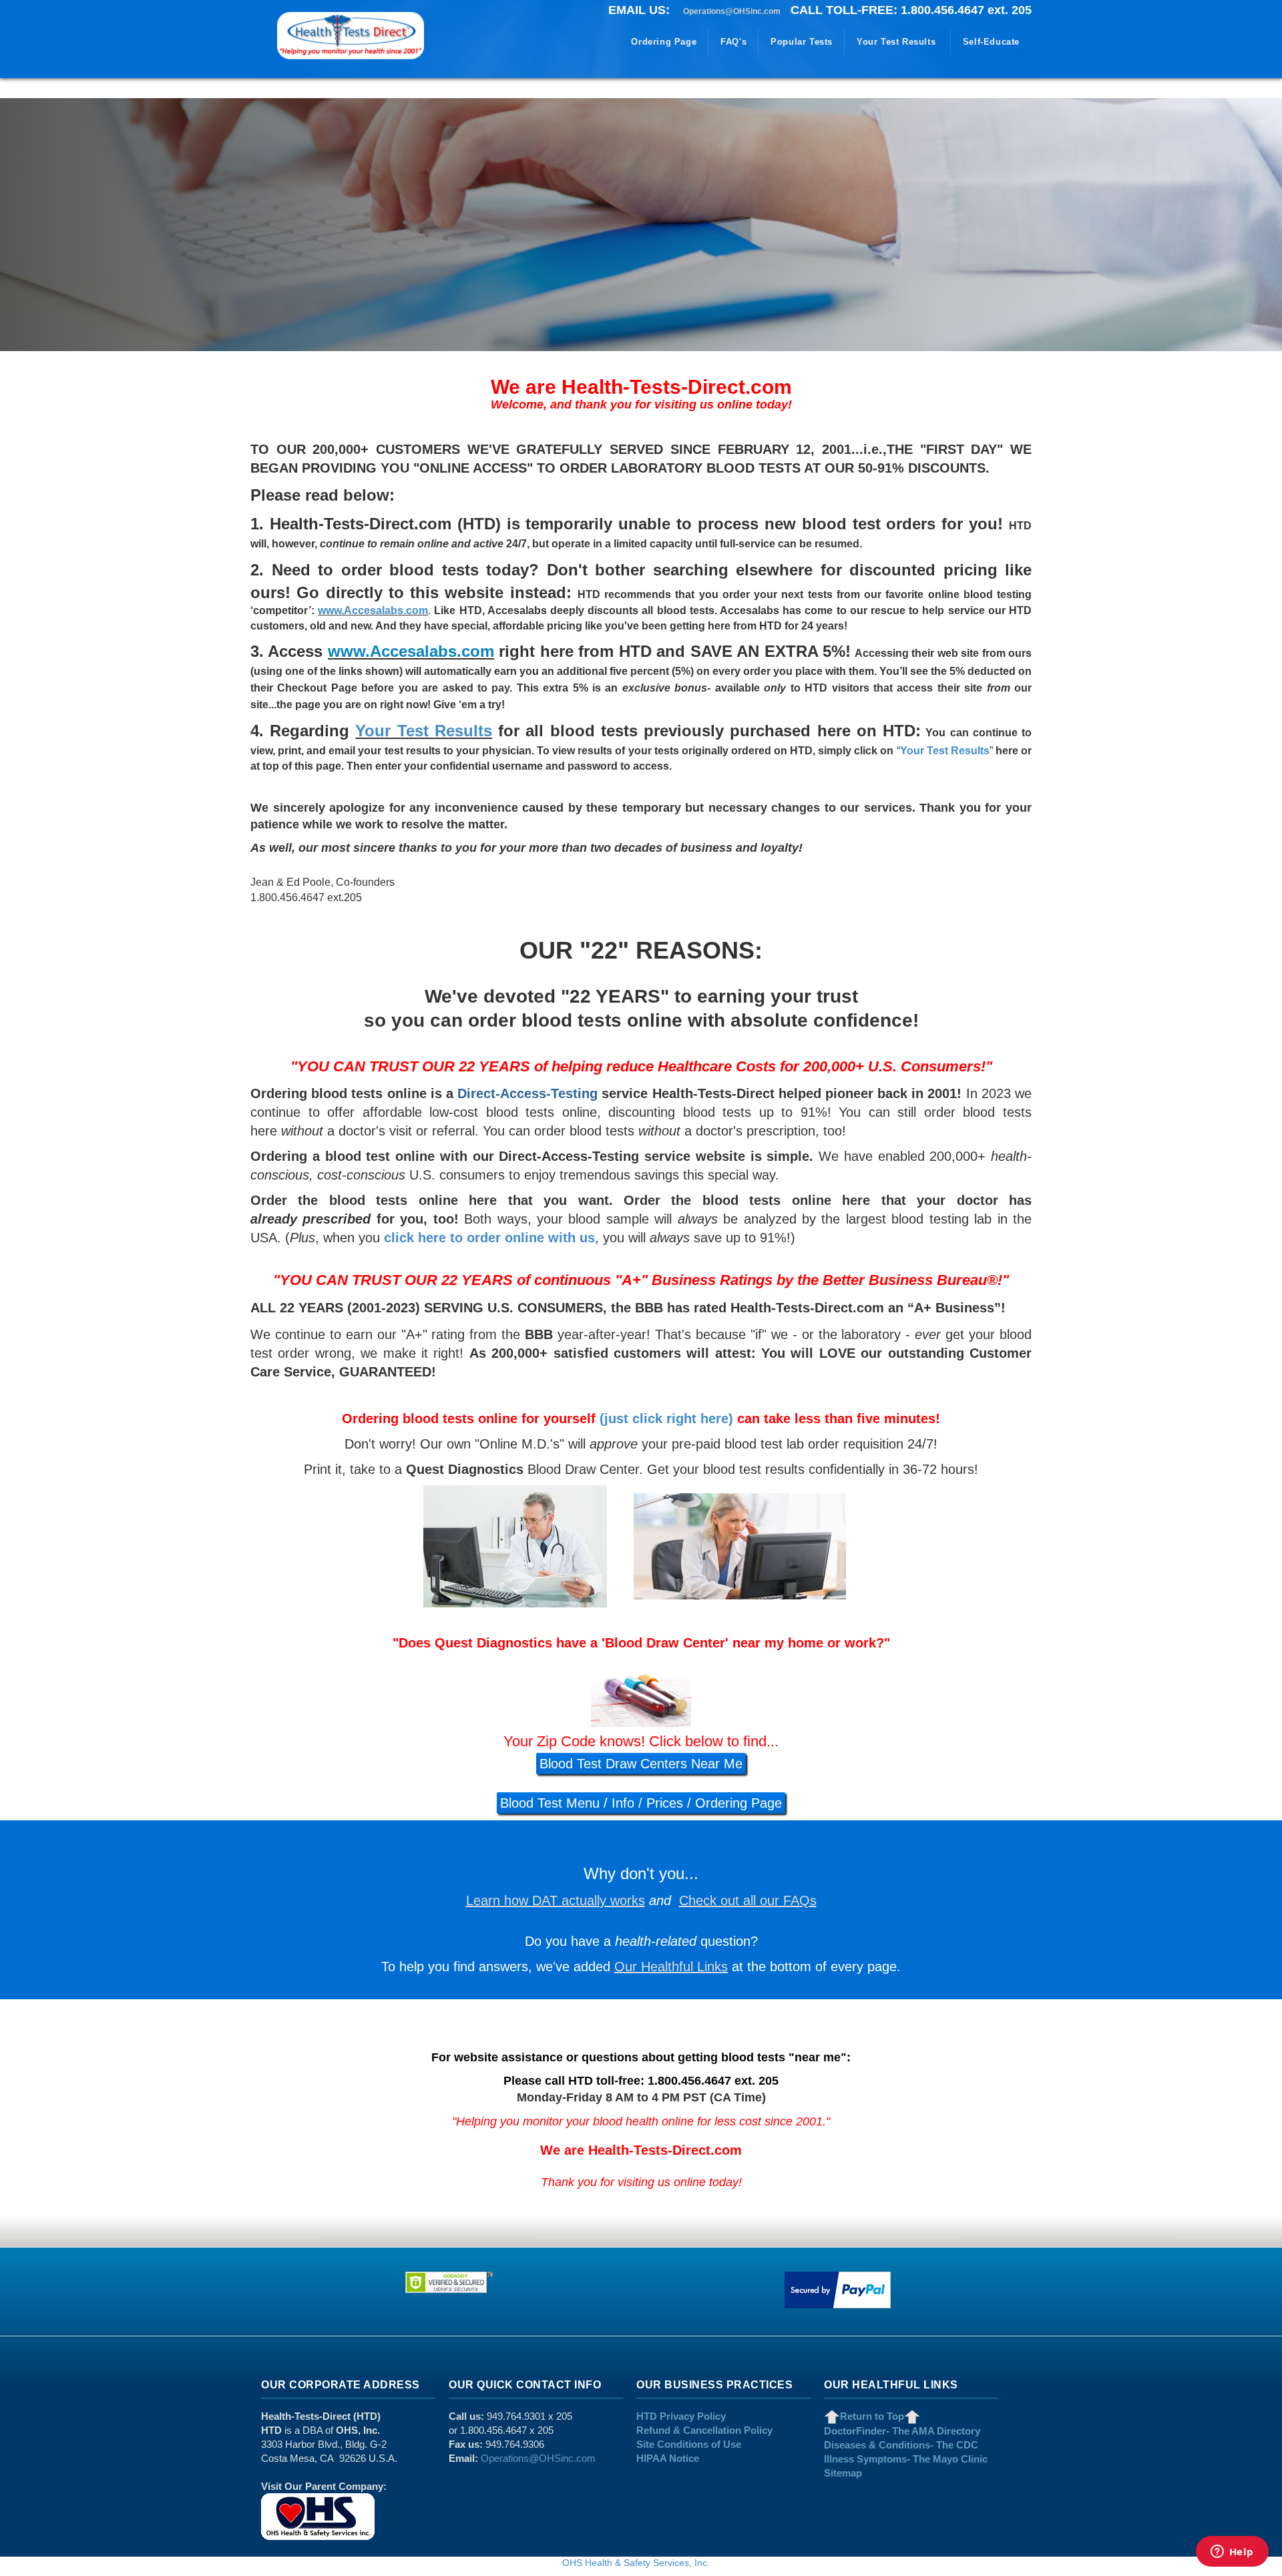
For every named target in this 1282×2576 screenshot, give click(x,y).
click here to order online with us (489, 1238)
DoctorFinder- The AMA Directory (902, 2431)
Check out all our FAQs (748, 1900)
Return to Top (872, 2416)
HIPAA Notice (668, 2458)
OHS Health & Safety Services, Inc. (636, 2563)
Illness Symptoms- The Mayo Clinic (906, 2459)
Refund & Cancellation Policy (704, 2430)
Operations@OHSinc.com (732, 11)
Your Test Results (423, 731)
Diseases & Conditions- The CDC (901, 2445)
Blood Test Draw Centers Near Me (641, 1764)
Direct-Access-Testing (527, 1093)
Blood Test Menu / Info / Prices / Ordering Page (641, 1803)
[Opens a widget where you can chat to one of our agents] (1232, 2553)
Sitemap (843, 2473)
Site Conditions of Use (689, 2444)
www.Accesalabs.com (373, 610)
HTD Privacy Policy (681, 2416)
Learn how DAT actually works (556, 1900)
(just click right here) (666, 1419)
